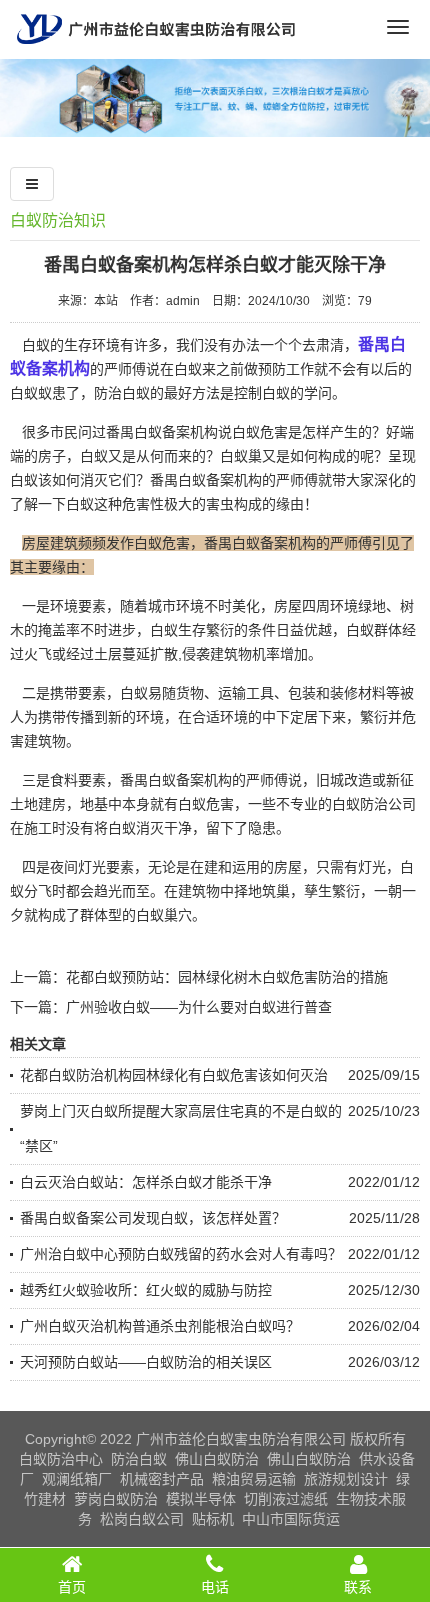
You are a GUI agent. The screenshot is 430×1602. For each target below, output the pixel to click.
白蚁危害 (206, 804)
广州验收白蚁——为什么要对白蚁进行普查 (199, 1007)
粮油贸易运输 (254, 1479)
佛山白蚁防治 (217, 1459)
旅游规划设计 (346, 1479)
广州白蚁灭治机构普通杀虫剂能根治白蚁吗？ (160, 1326)
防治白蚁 (139, 1459)
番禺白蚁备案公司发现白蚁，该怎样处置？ (153, 1218)
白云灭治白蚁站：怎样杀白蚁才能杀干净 (146, 1182)
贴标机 (213, 1519)
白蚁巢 (241, 456)
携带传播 (66, 717)
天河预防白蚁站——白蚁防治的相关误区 (146, 1362)
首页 (72, 1587)
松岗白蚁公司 (142, 1519)
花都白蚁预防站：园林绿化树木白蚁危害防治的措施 (227, 977)
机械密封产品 (162, 1479)
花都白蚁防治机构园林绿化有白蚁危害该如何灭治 (174, 1075)
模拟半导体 (201, 1499)
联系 (358, 1587)
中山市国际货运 (291, 1519)
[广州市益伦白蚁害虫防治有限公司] (156, 51)
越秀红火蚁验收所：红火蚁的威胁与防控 (146, 1290)
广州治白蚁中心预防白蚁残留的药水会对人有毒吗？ (181, 1254)
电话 (215, 1587)
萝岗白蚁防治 (116, 1499)
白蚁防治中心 (61, 1459)
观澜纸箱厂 (77, 1479)
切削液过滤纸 (286, 1499)
